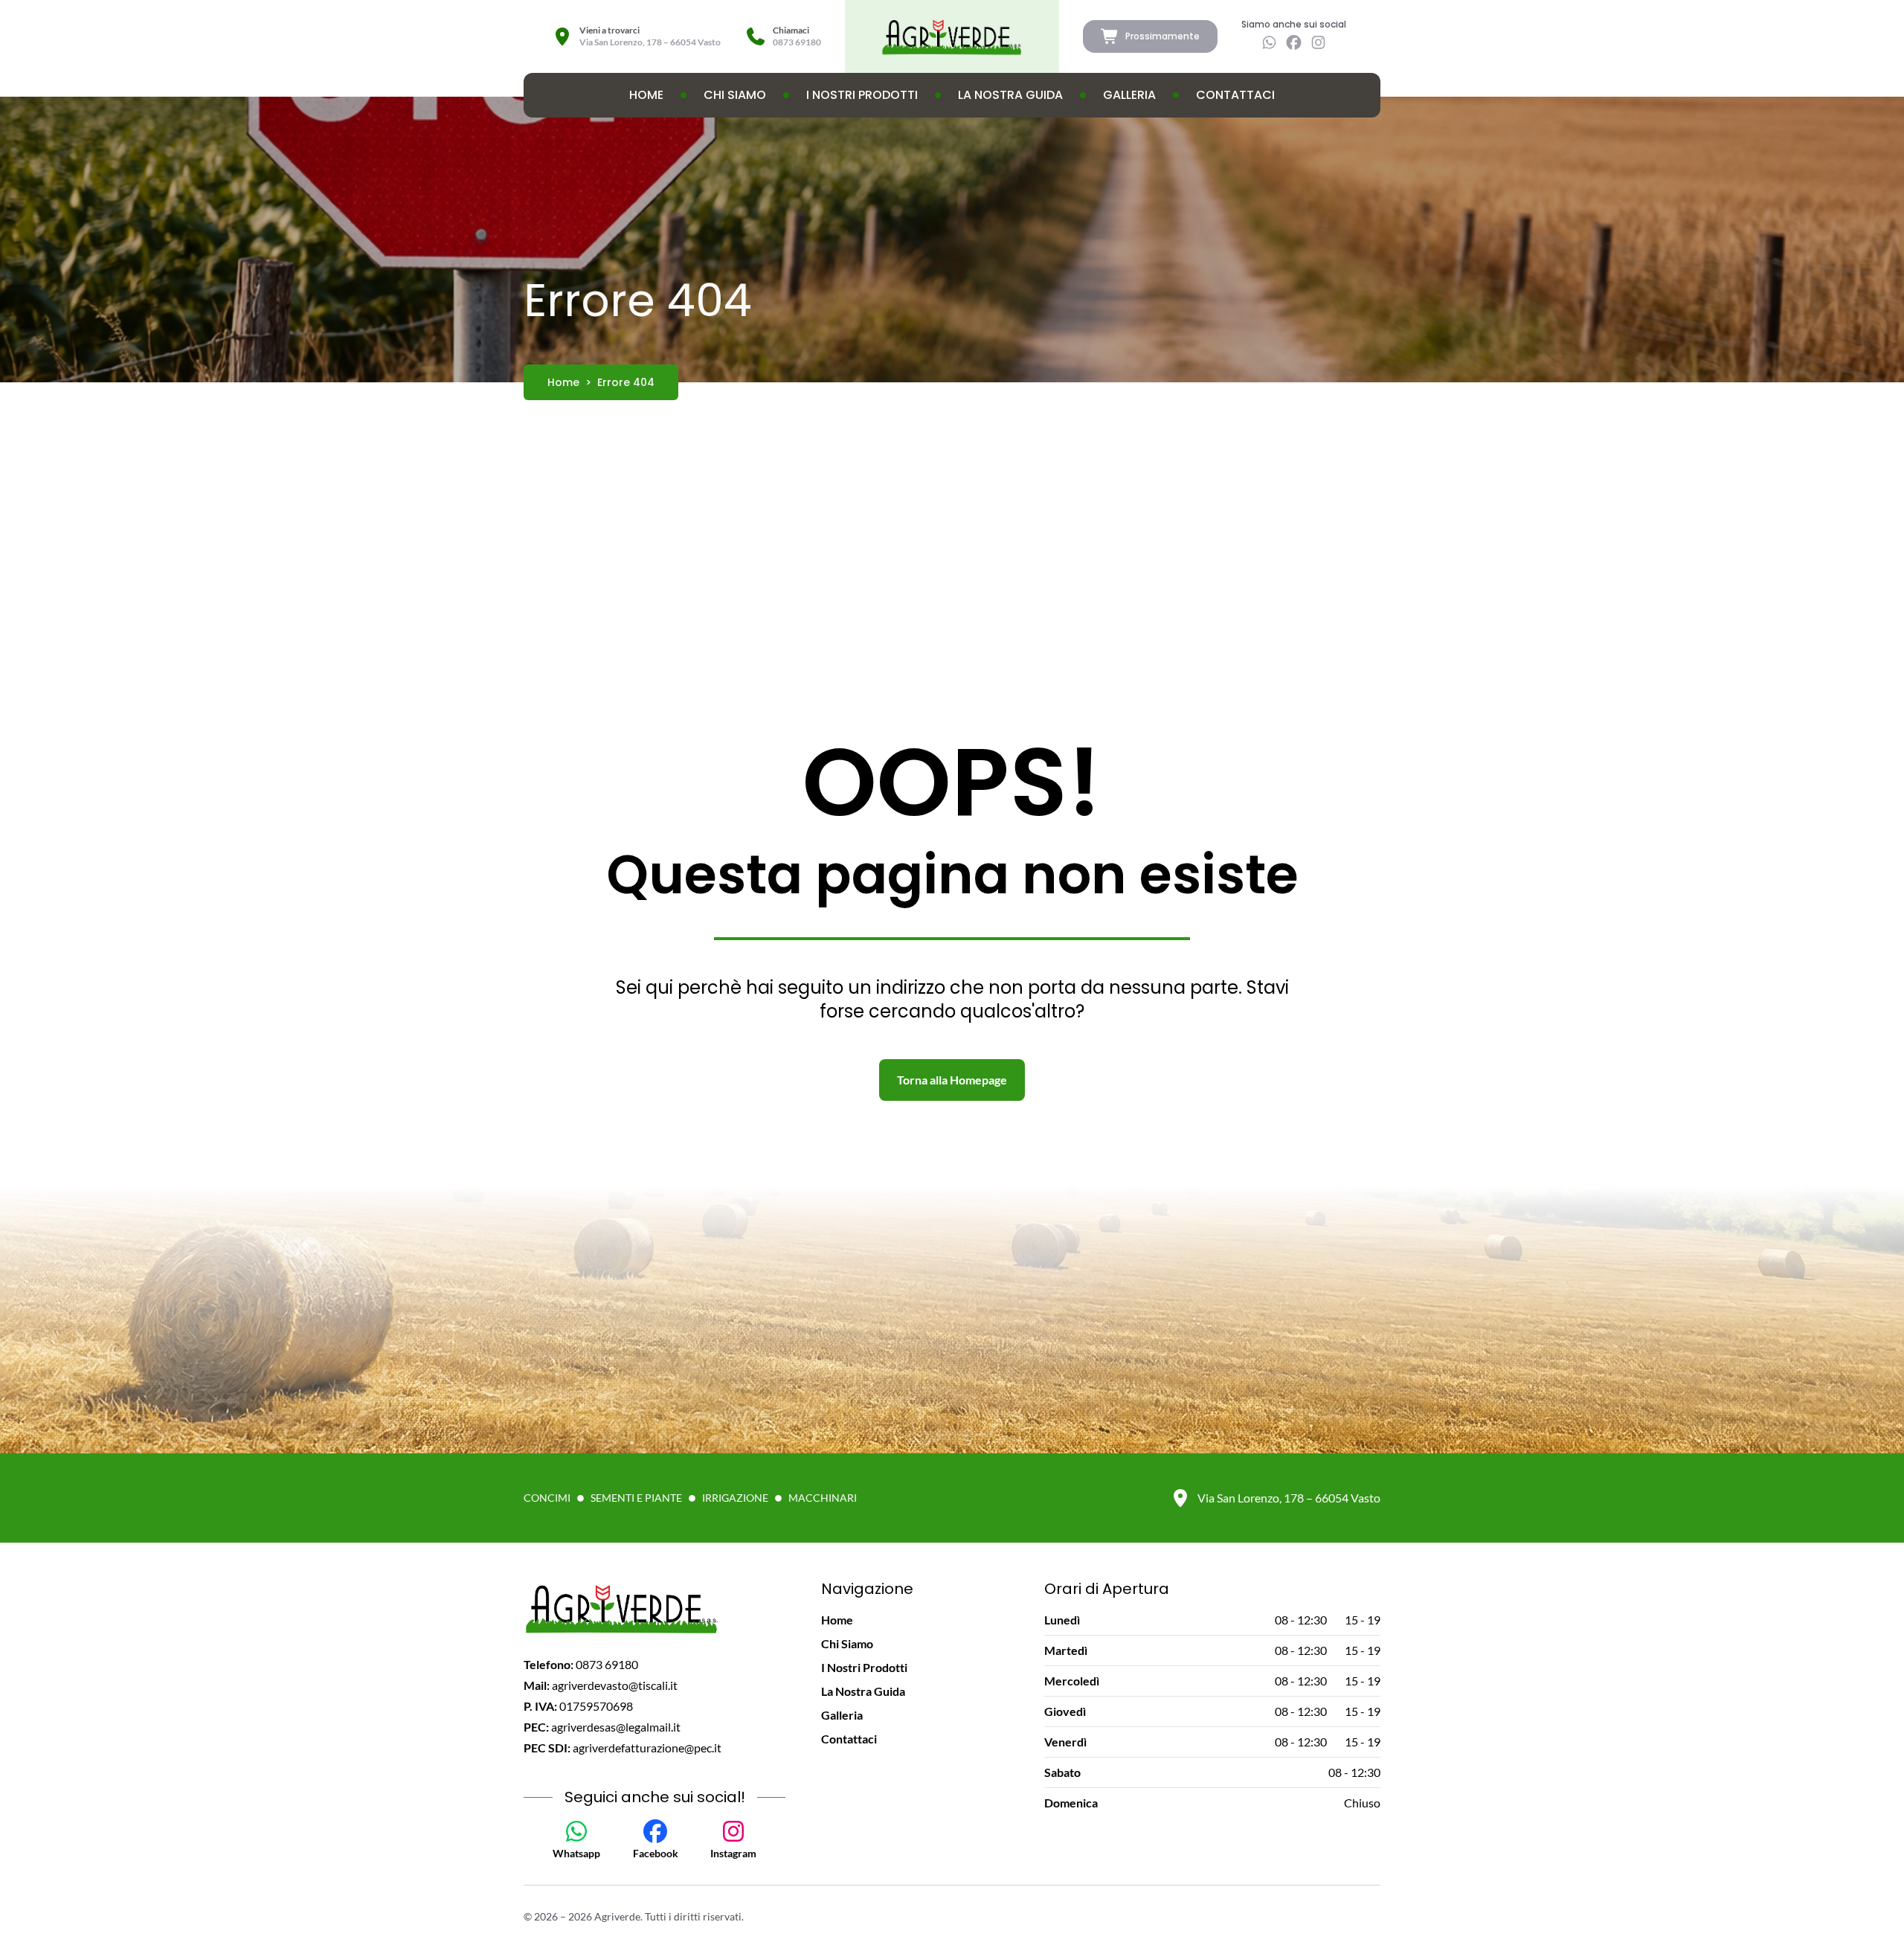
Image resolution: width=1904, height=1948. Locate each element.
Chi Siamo (735, 95)
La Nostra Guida (1010, 95)
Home (646, 95)
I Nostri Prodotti (862, 95)
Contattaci (1235, 95)
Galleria (1129, 95)
